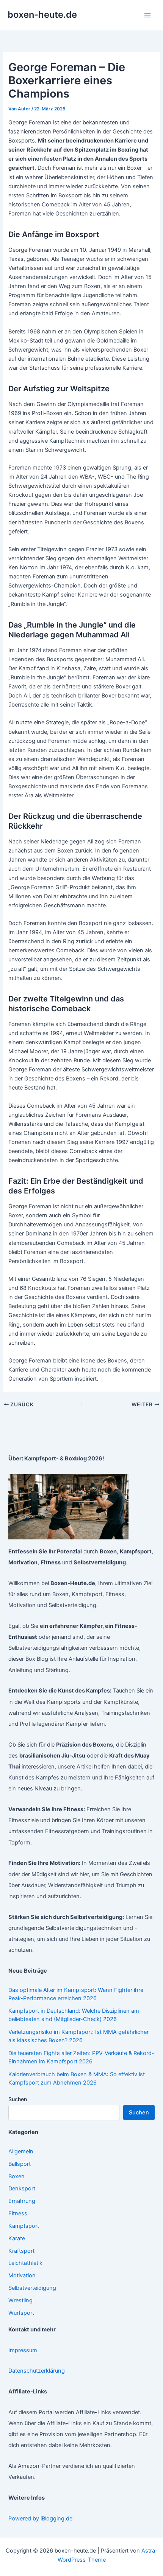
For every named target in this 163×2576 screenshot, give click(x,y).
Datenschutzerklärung (37, 2371)
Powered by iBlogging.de (40, 2519)
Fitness (18, 2213)
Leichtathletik (25, 2263)
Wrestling (20, 2300)
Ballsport (20, 2164)
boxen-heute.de (42, 15)
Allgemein (21, 2151)
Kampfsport (24, 2226)
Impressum (23, 2350)
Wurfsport (21, 2313)
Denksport (22, 2189)
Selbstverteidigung (32, 2288)
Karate (17, 2238)
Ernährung (22, 2201)
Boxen (16, 2176)
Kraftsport (21, 2251)
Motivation (22, 2275)
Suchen (18, 2099)
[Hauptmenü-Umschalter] (147, 15)
